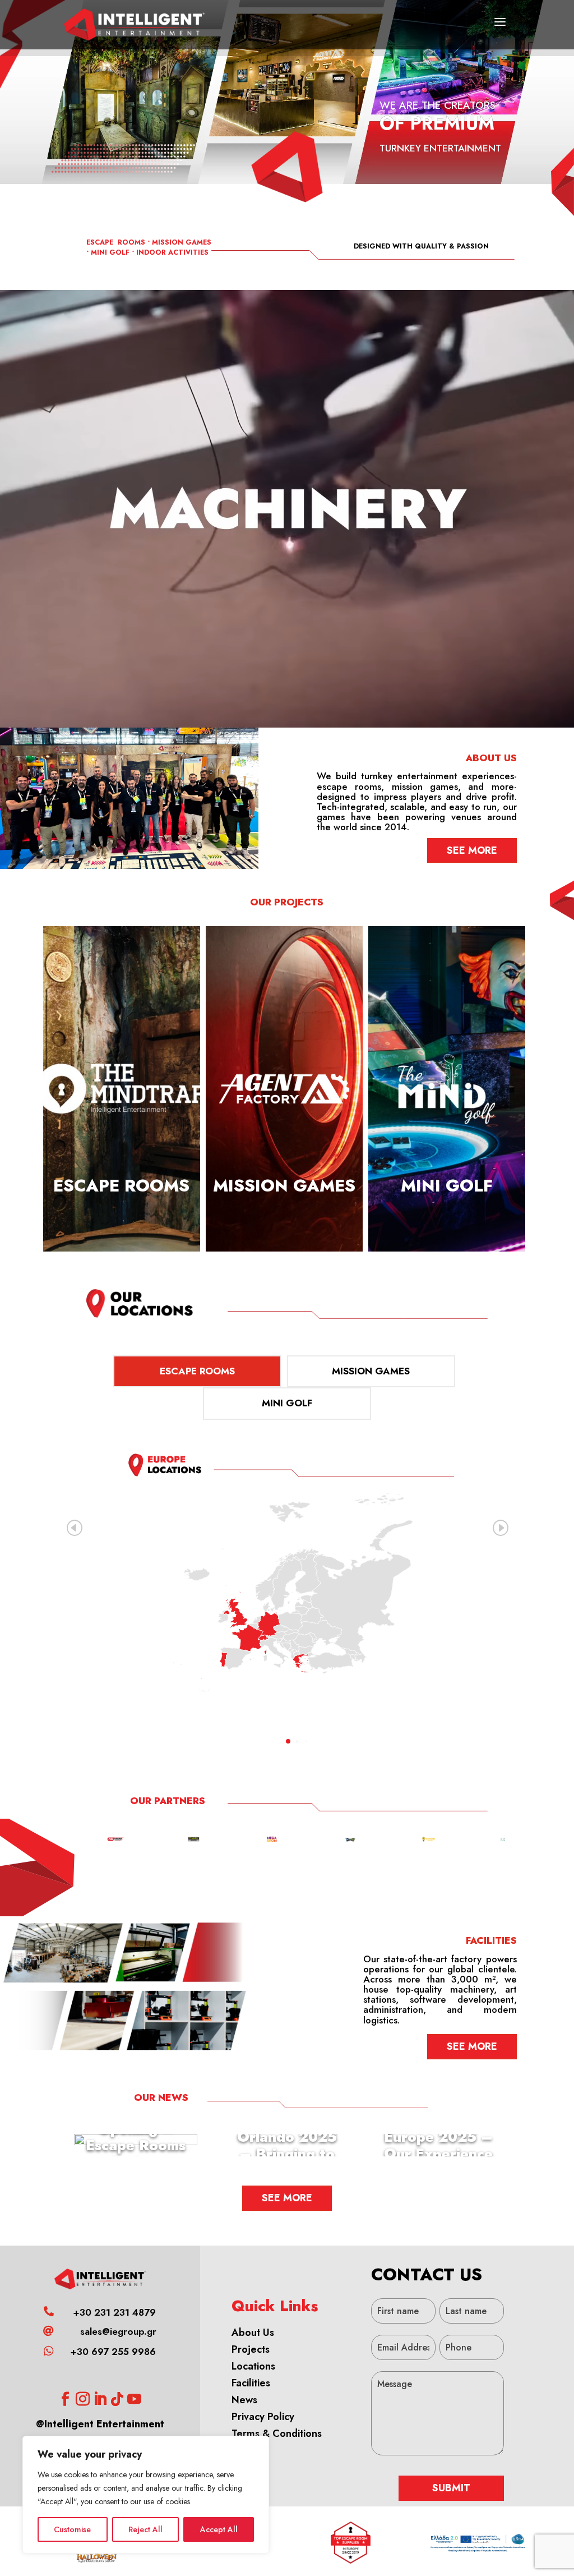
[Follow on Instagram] (83, 2399)
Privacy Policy (263, 2417)
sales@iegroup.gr (118, 2331)
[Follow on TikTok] (117, 2399)
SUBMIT (451, 2488)
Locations (253, 2366)
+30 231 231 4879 (114, 2312)
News (244, 2400)
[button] (500, 1528)
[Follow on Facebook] (66, 2399)
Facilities (251, 2383)
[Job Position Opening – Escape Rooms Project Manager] (136, 2140)
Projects (251, 2349)
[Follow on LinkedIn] (100, 2399)
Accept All (219, 2529)
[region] (146, 2495)
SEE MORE (472, 850)
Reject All (145, 2529)
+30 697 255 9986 (113, 2352)
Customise (72, 2529)
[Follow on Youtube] (135, 2399)
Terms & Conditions (277, 2434)
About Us (253, 2333)
